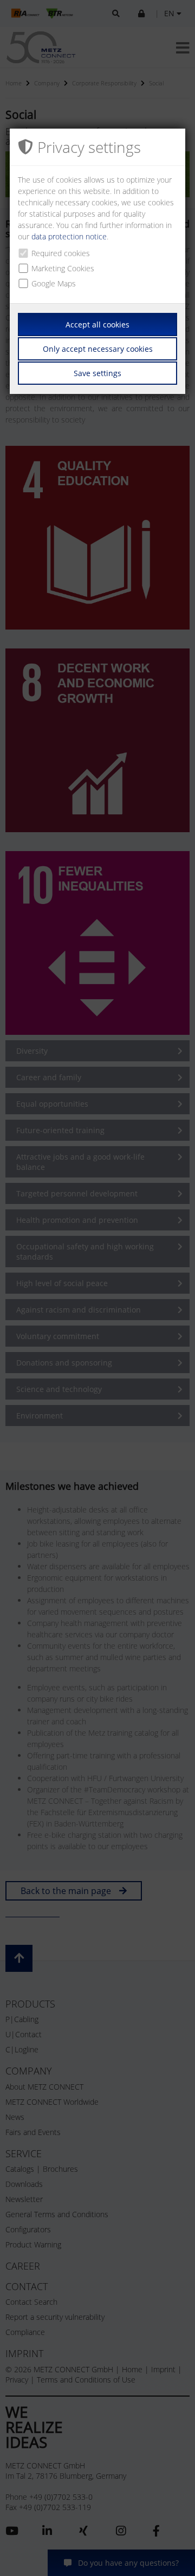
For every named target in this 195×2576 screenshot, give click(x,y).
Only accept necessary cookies (98, 349)
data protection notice (69, 236)
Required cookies (61, 253)
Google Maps (54, 283)
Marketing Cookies (63, 268)
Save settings (97, 373)
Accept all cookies (97, 324)
